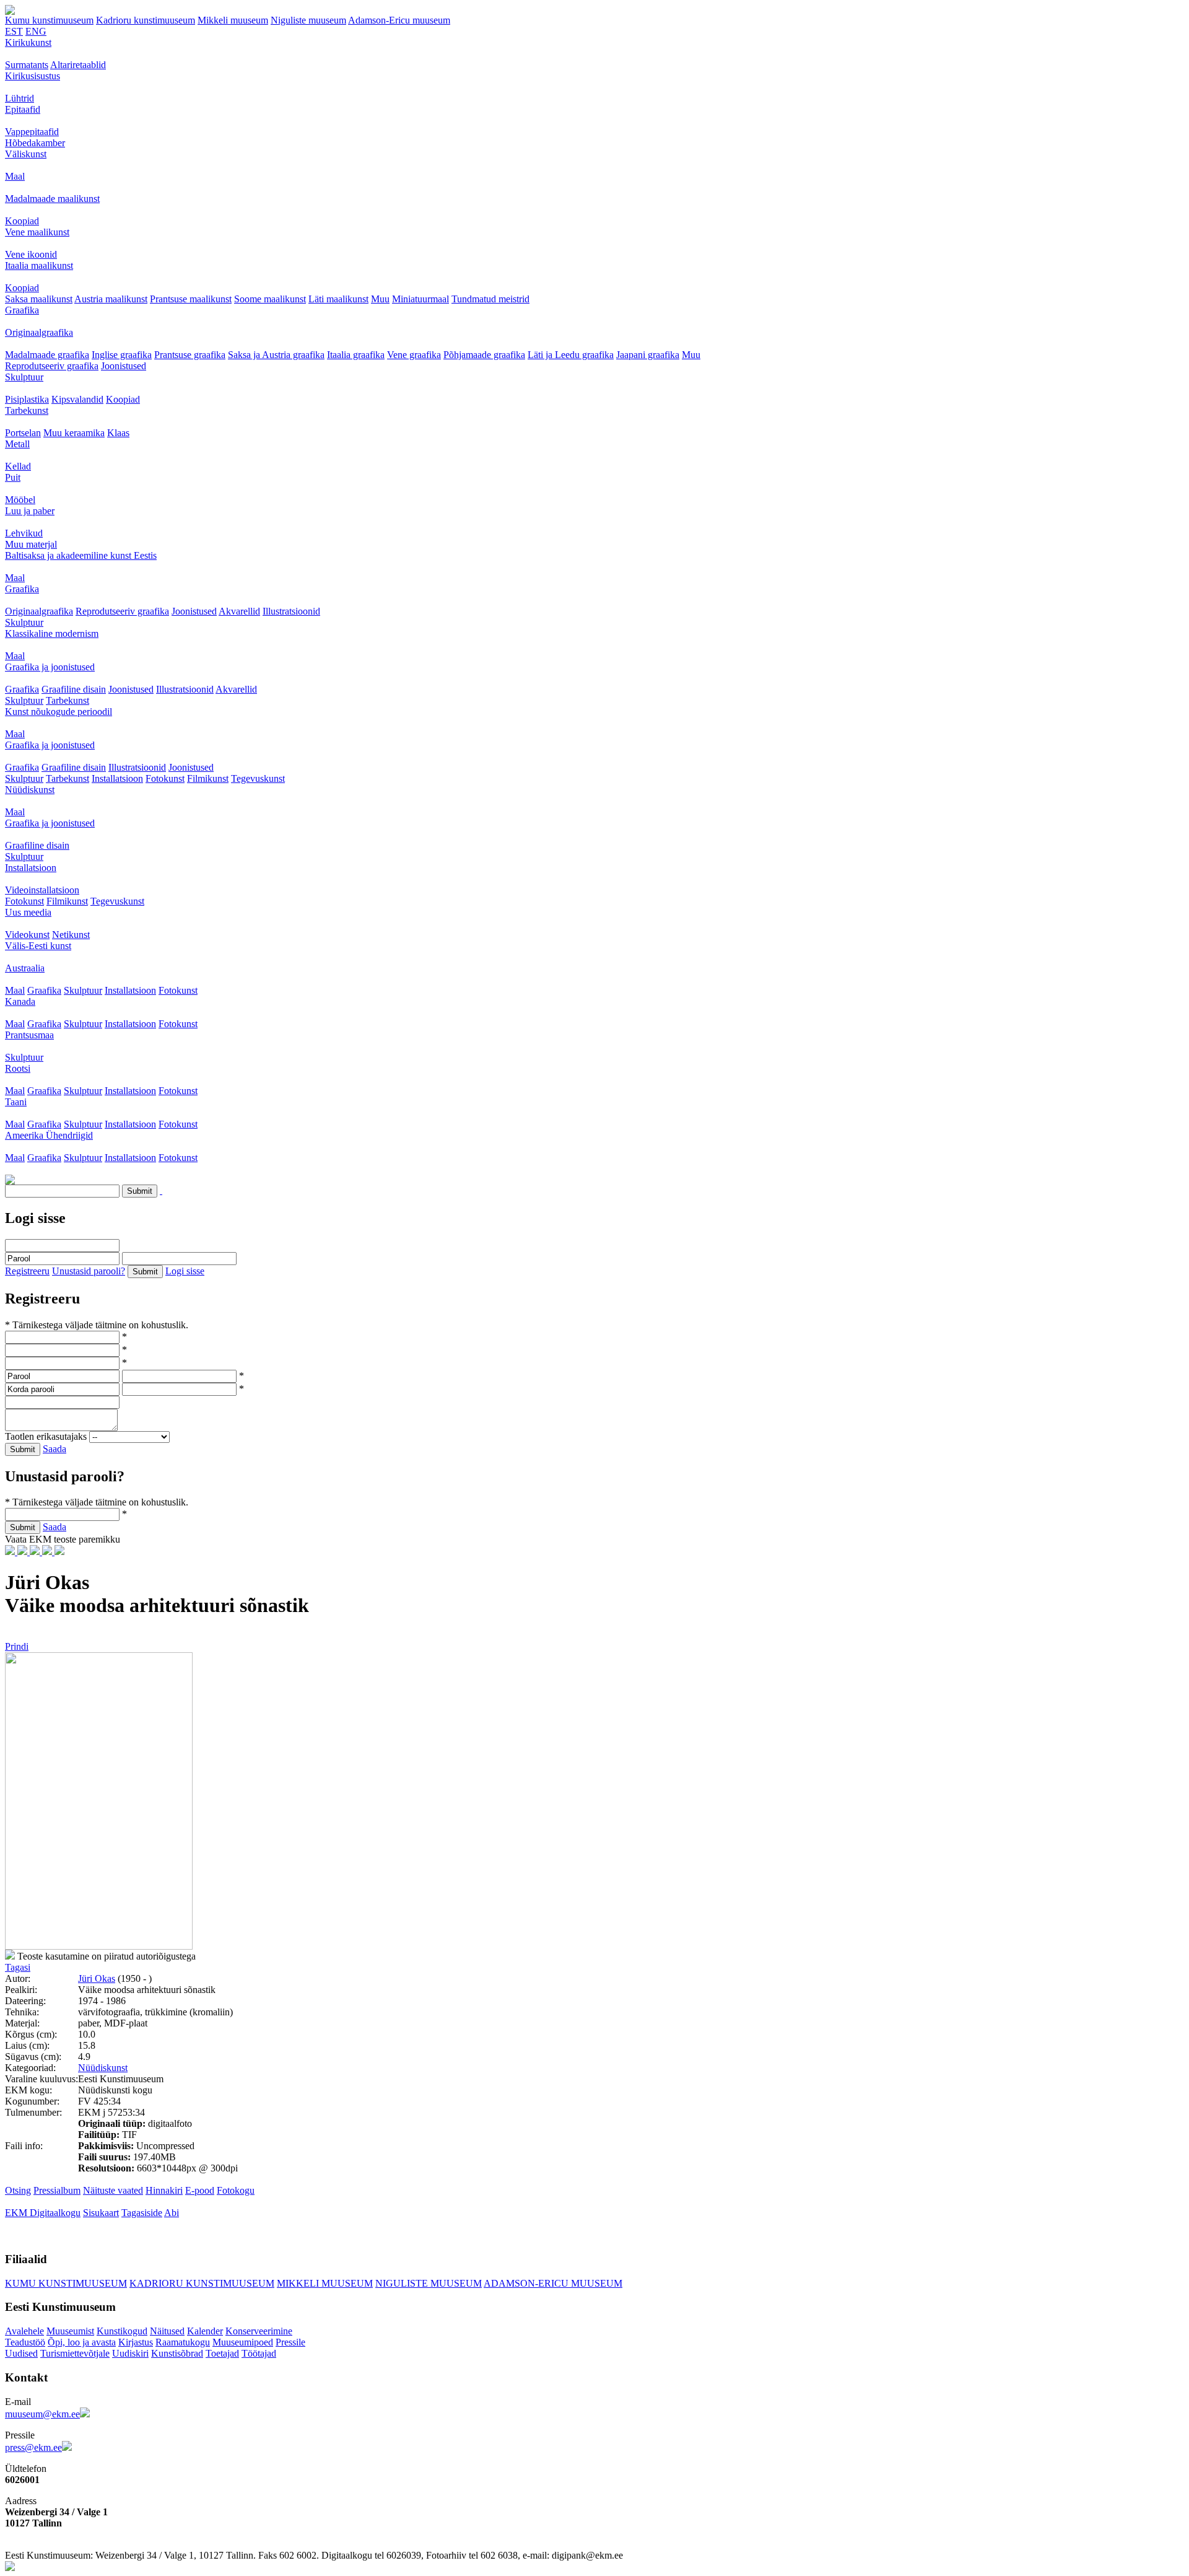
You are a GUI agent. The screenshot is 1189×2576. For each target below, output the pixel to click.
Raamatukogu (183, 2342)
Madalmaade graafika (47, 355)
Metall (17, 444)
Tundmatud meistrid (490, 299)
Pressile (290, 2342)
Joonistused (124, 366)
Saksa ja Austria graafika (276, 355)
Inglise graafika (122, 355)
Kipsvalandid (77, 399)
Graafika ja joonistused (50, 667)
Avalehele (24, 2331)
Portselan (23, 433)
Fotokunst (165, 778)
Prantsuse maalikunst (191, 299)
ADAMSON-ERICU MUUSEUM (553, 2283)
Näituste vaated (113, 2190)
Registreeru (27, 1271)
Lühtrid (20, 98)
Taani (16, 1102)
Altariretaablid (78, 65)
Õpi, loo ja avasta (82, 2342)
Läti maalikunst (338, 299)
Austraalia (25, 968)
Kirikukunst (28, 42)
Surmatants (27, 65)
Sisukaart (101, 2213)
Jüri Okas (97, 1978)
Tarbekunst (27, 410)
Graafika (22, 310)
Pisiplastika (27, 399)
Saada (54, 1449)
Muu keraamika (74, 433)
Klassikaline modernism (52, 633)
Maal (15, 176)
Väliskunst (26, 154)
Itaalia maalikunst (39, 265)
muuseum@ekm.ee (42, 2414)
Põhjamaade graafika (484, 355)
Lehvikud (24, 533)
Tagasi (18, 1967)
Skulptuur (24, 377)
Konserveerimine (259, 2331)
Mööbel (20, 500)
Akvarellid (239, 611)
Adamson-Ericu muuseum (399, 20)
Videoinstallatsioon (42, 890)
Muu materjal (31, 544)
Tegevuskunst (258, 778)
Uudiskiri (130, 2353)
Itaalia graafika (356, 355)
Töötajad (259, 2353)
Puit (13, 477)
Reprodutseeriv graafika (52, 366)
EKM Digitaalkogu (43, 2213)
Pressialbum (57, 2190)
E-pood (200, 2190)
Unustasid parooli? (89, 1271)
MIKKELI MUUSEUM (325, 2283)
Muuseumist (70, 2331)
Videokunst (27, 935)
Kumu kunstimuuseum (49, 20)
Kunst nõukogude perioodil (59, 712)
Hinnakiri (164, 2190)
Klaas (118, 433)
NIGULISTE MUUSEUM (429, 2283)
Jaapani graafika (648, 355)
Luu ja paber (30, 511)
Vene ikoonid (31, 254)
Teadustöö (25, 2342)
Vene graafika (414, 355)
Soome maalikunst (270, 299)
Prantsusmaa (29, 1035)
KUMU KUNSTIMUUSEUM (66, 2283)
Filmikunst (208, 778)
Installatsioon (117, 778)
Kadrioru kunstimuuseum (146, 20)
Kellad (18, 466)
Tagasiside (142, 2213)
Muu (380, 299)
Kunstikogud (122, 2331)
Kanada (20, 1001)
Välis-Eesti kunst (38, 946)
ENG (36, 31)
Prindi (17, 1646)
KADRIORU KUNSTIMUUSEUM (202, 2283)
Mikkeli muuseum (233, 20)
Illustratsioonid (291, 611)
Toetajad (222, 2353)
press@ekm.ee (33, 2447)
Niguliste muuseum (308, 20)
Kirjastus (136, 2342)
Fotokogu (236, 2190)
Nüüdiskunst (30, 790)
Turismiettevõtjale (75, 2353)
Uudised (21, 2353)
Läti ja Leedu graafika (571, 355)
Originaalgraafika (39, 332)
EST (14, 31)
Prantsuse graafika (190, 355)
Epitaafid (23, 109)
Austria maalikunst (111, 299)
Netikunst (71, 935)
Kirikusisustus (33, 76)
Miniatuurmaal (420, 299)
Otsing (18, 2190)
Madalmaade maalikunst (52, 199)
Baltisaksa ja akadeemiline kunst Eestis (81, 555)
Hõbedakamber (35, 143)
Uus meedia (28, 912)
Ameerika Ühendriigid (49, 1135)
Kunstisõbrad (177, 2353)
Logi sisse (185, 1271)
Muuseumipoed (243, 2342)
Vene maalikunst (37, 232)
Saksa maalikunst (39, 299)
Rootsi (18, 1068)
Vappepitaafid (32, 132)
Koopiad (22, 221)
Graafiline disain (74, 689)
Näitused (167, 2331)
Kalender (205, 2331)
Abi (172, 2213)
